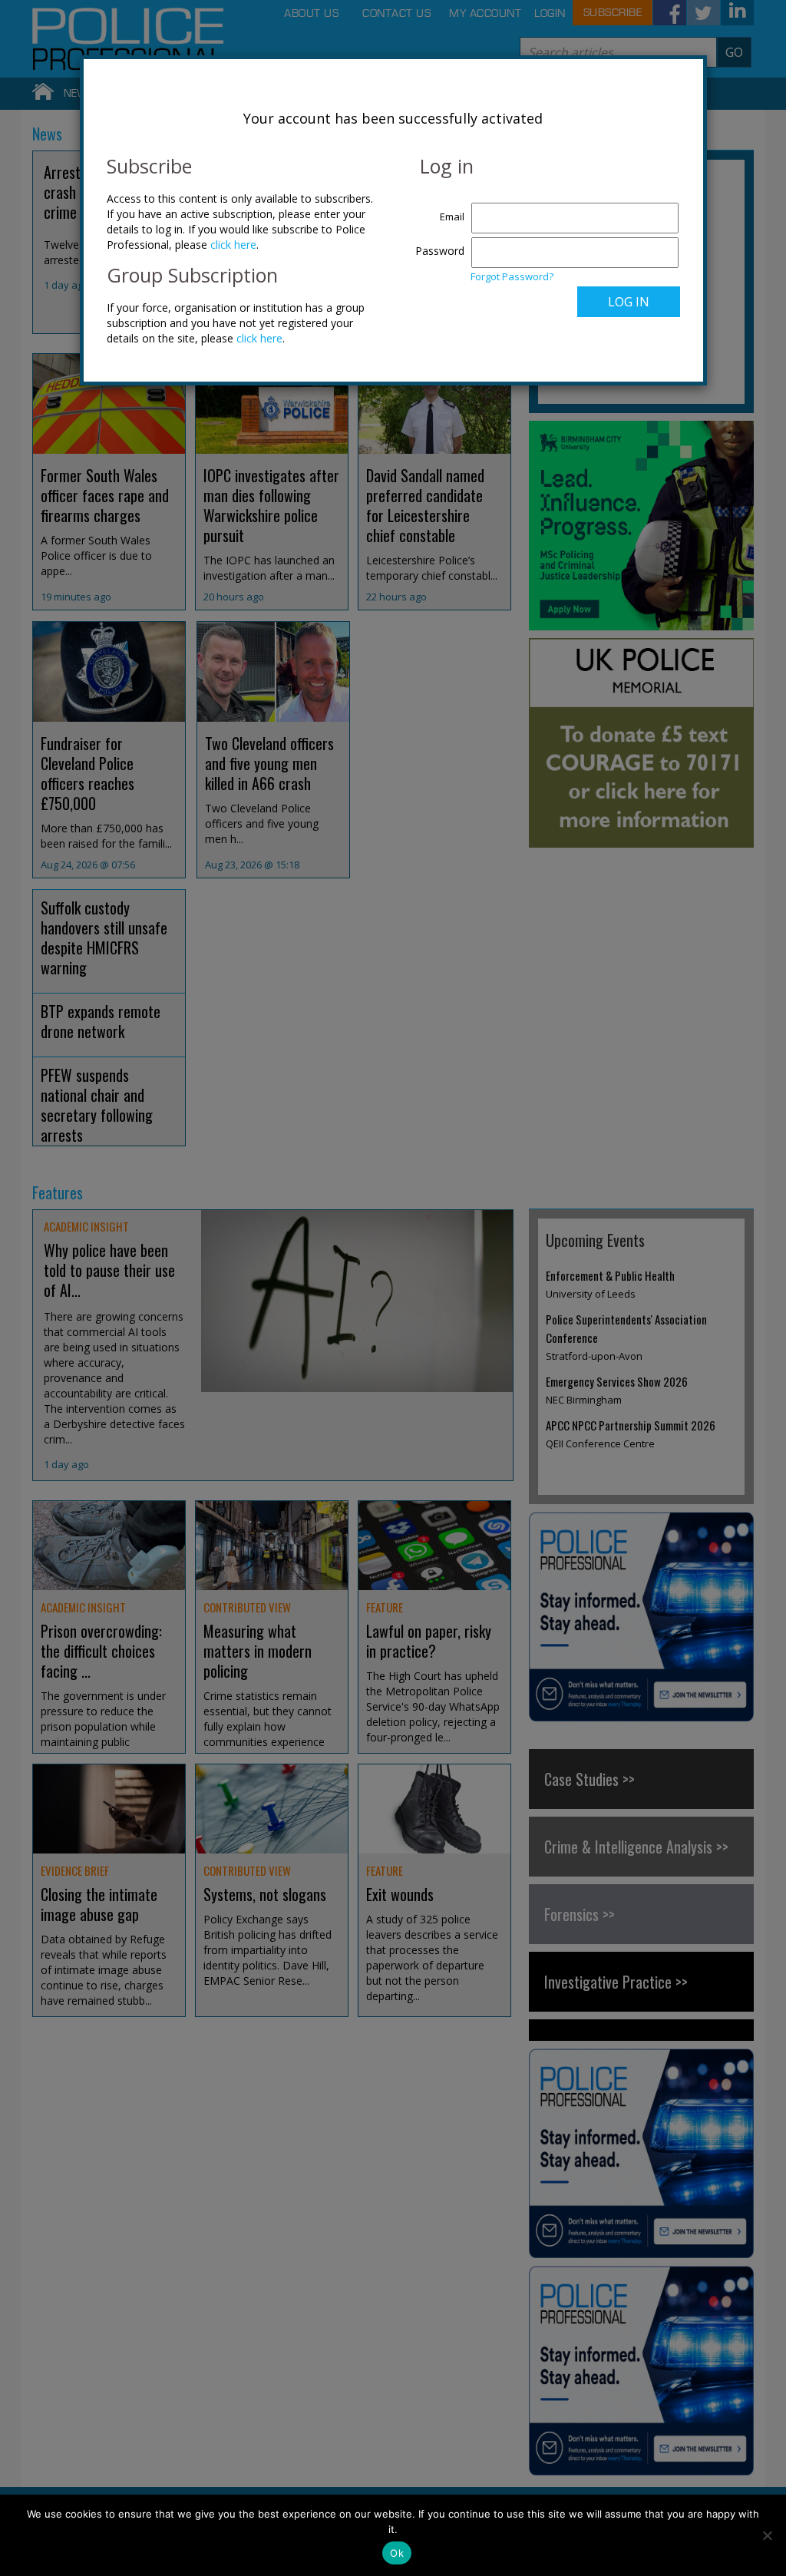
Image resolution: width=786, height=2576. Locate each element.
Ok (397, 2553)
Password (440, 251)
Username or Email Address (436, 209)
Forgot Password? (512, 276)
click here (233, 245)
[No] (767, 2535)
